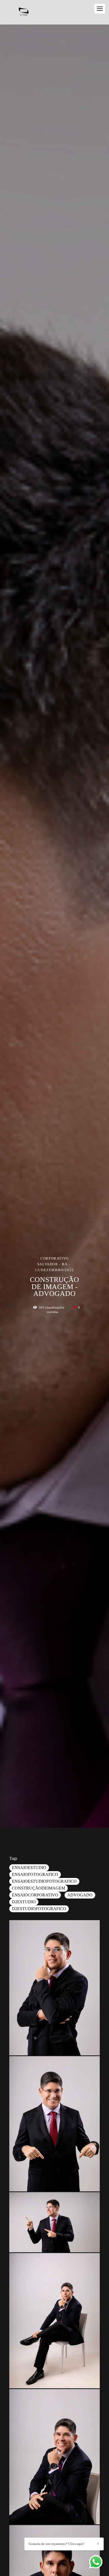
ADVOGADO (80, 1895)
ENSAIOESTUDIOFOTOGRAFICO (44, 1881)
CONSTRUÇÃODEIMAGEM (38, 1888)
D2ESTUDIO (24, 1902)
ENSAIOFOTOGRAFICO (35, 1874)
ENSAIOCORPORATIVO (35, 1895)
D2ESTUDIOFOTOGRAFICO (39, 1909)
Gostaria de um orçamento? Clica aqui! (56, 2544)
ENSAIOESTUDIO (29, 1868)
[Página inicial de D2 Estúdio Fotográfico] (27, 12)
